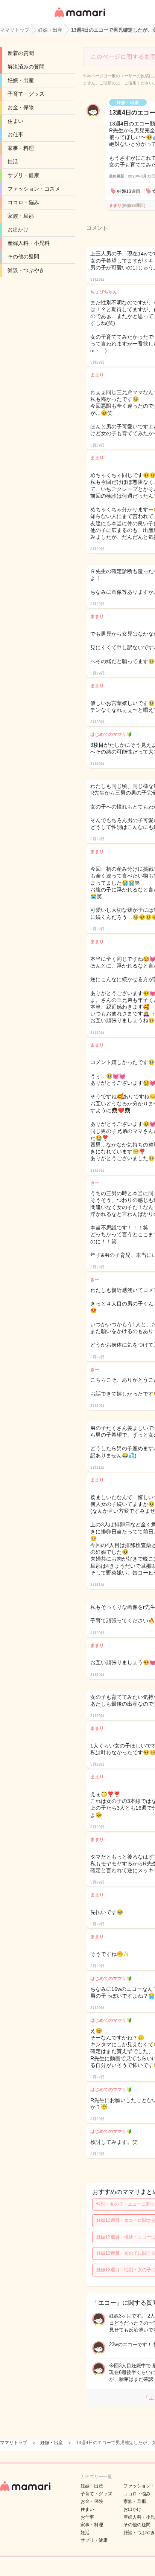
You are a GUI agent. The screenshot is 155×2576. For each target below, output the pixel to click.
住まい (15, 121)
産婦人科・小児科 (29, 243)
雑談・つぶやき (26, 270)
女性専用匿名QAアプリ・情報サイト (79, 18)
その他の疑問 (23, 257)
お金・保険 (21, 107)
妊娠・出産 (21, 80)
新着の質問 (21, 53)
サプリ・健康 (23, 175)
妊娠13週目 (129, 191)
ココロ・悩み (23, 202)
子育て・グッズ (26, 94)
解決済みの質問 (26, 67)
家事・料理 (21, 148)
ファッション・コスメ (34, 189)
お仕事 (15, 135)
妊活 (13, 162)
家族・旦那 (21, 216)
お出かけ (18, 229)
